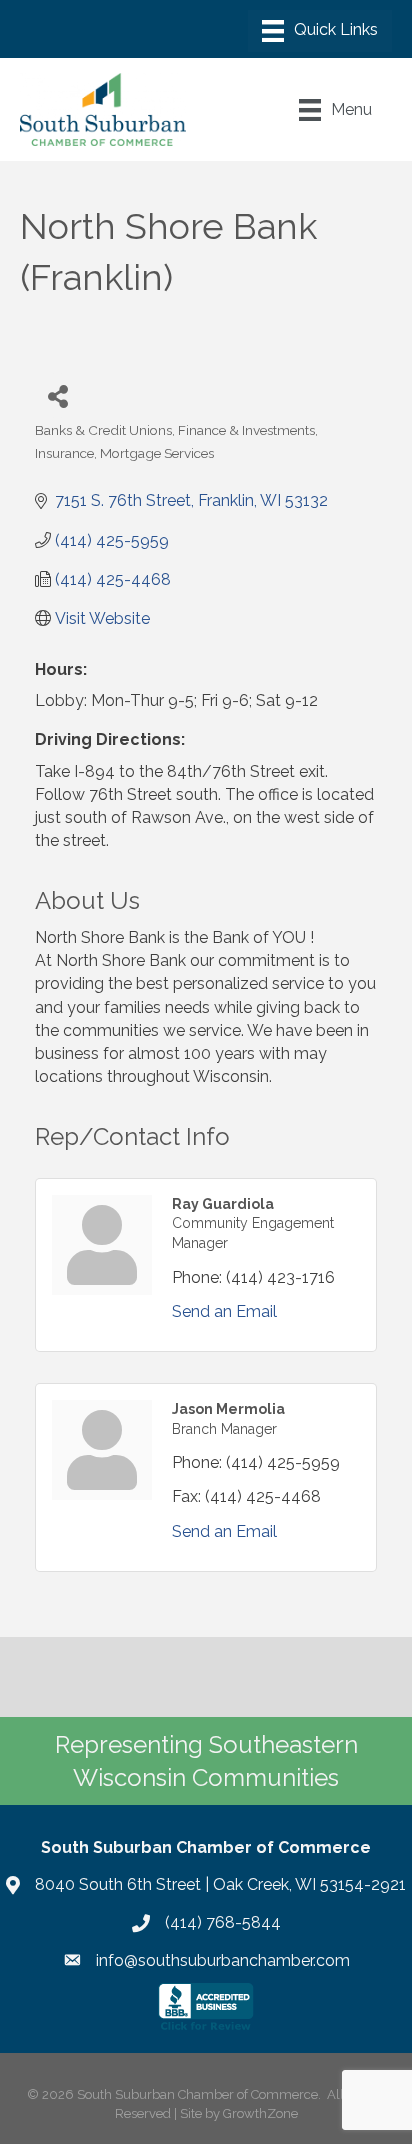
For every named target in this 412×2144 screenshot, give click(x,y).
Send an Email (224, 1311)
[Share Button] (57, 395)
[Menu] (320, 31)
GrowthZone (260, 2113)
